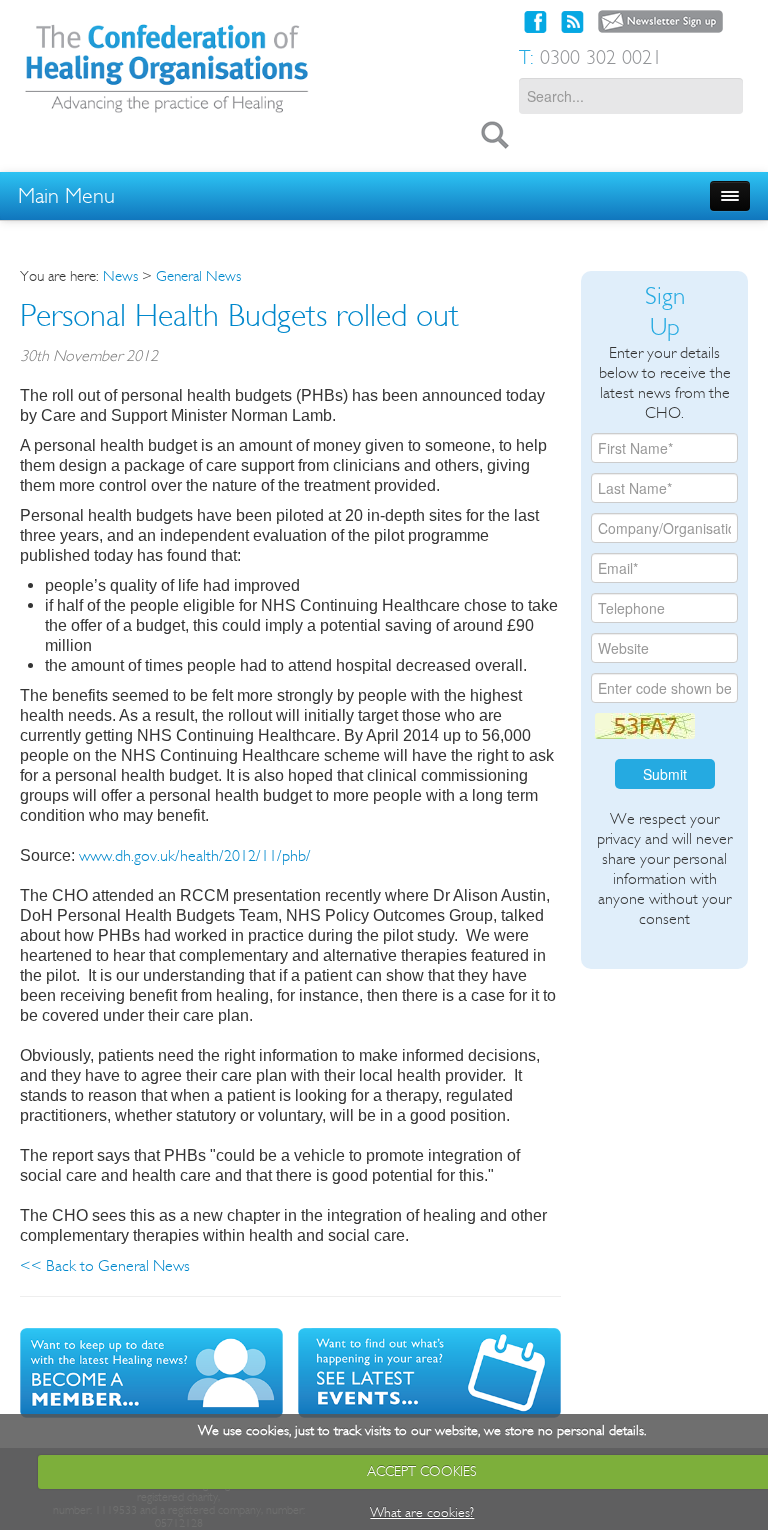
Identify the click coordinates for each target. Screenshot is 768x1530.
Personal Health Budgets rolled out (239, 315)
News (120, 276)
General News (198, 276)
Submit (665, 774)
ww (90, 855)
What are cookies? (422, 1512)
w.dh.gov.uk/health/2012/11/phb (203, 855)
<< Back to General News (105, 1265)
